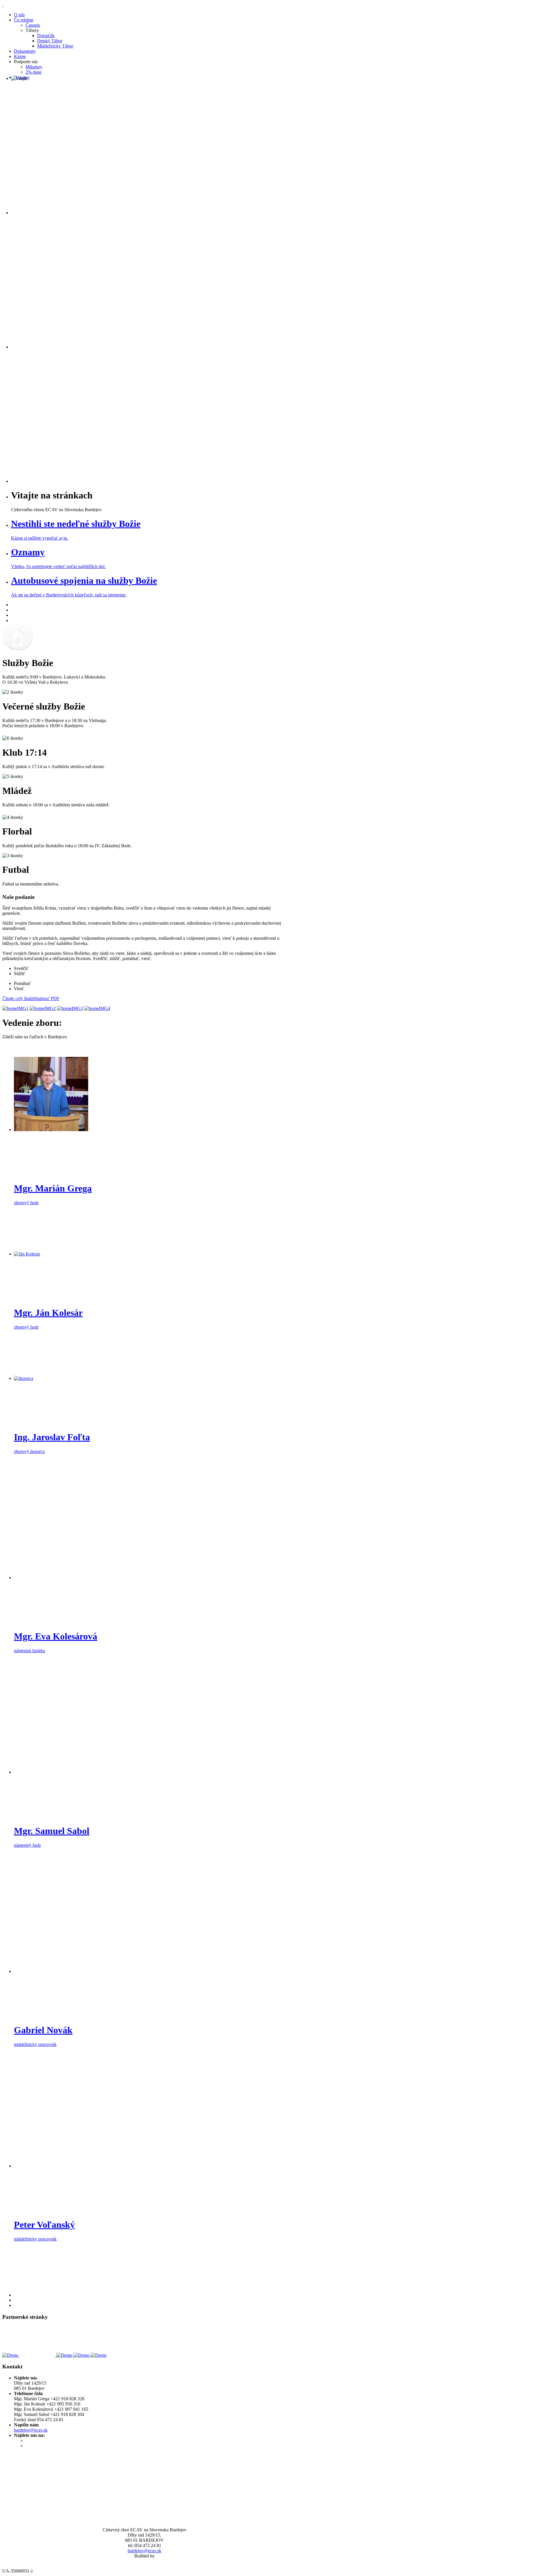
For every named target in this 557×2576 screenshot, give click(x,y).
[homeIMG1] (15, 1008)
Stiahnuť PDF (47, 998)
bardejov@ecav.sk (31, 2430)
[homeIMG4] (97, 1008)
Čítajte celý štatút (18, 998)
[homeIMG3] (70, 1008)
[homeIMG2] (43, 1008)
